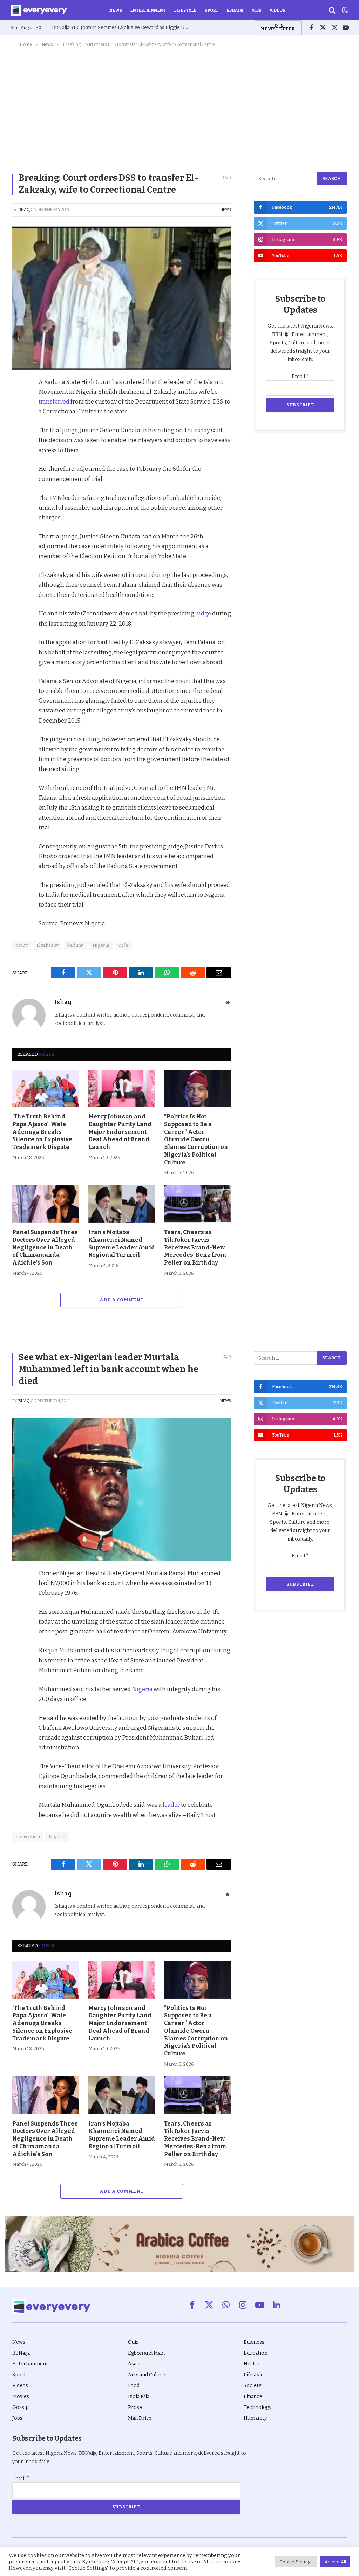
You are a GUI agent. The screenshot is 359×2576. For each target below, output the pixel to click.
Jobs (256, 10)
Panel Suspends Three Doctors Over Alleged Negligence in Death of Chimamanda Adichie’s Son (45, 1247)
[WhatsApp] (19, 464)
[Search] (332, 10)
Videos (277, 10)
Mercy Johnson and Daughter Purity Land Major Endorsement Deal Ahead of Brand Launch (120, 1132)
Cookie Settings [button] (296, 2562)
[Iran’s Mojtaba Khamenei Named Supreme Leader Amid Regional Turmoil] (122, 1204)
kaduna (75, 945)
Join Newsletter (278, 27)
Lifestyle (185, 10)
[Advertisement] (179, 108)
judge (203, 613)
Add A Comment (121, 1300)
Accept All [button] (335, 2562)
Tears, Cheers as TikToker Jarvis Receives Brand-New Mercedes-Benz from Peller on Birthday (195, 1247)
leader (171, 1805)
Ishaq (24, 210)
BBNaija (235, 10)
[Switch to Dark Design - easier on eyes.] (344, 10)
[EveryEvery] (39, 10)
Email (300, 376)
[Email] (19, 481)
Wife (123, 945)
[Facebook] (19, 400)
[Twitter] (19, 416)
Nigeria (101, 945)
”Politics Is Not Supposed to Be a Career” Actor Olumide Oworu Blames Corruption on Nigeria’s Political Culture (196, 1139)
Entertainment (148, 10)
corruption (28, 1837)
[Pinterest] (19, 432)
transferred (54, 401)
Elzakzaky (48, 945)
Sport (212, 10)
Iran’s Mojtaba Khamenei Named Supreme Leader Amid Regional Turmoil (122, 1244)
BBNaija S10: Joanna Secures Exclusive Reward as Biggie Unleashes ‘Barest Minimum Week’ (122, 27)
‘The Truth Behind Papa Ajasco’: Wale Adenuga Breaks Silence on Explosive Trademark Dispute (42, 1132)
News (116, 10)
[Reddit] (19, 448)
